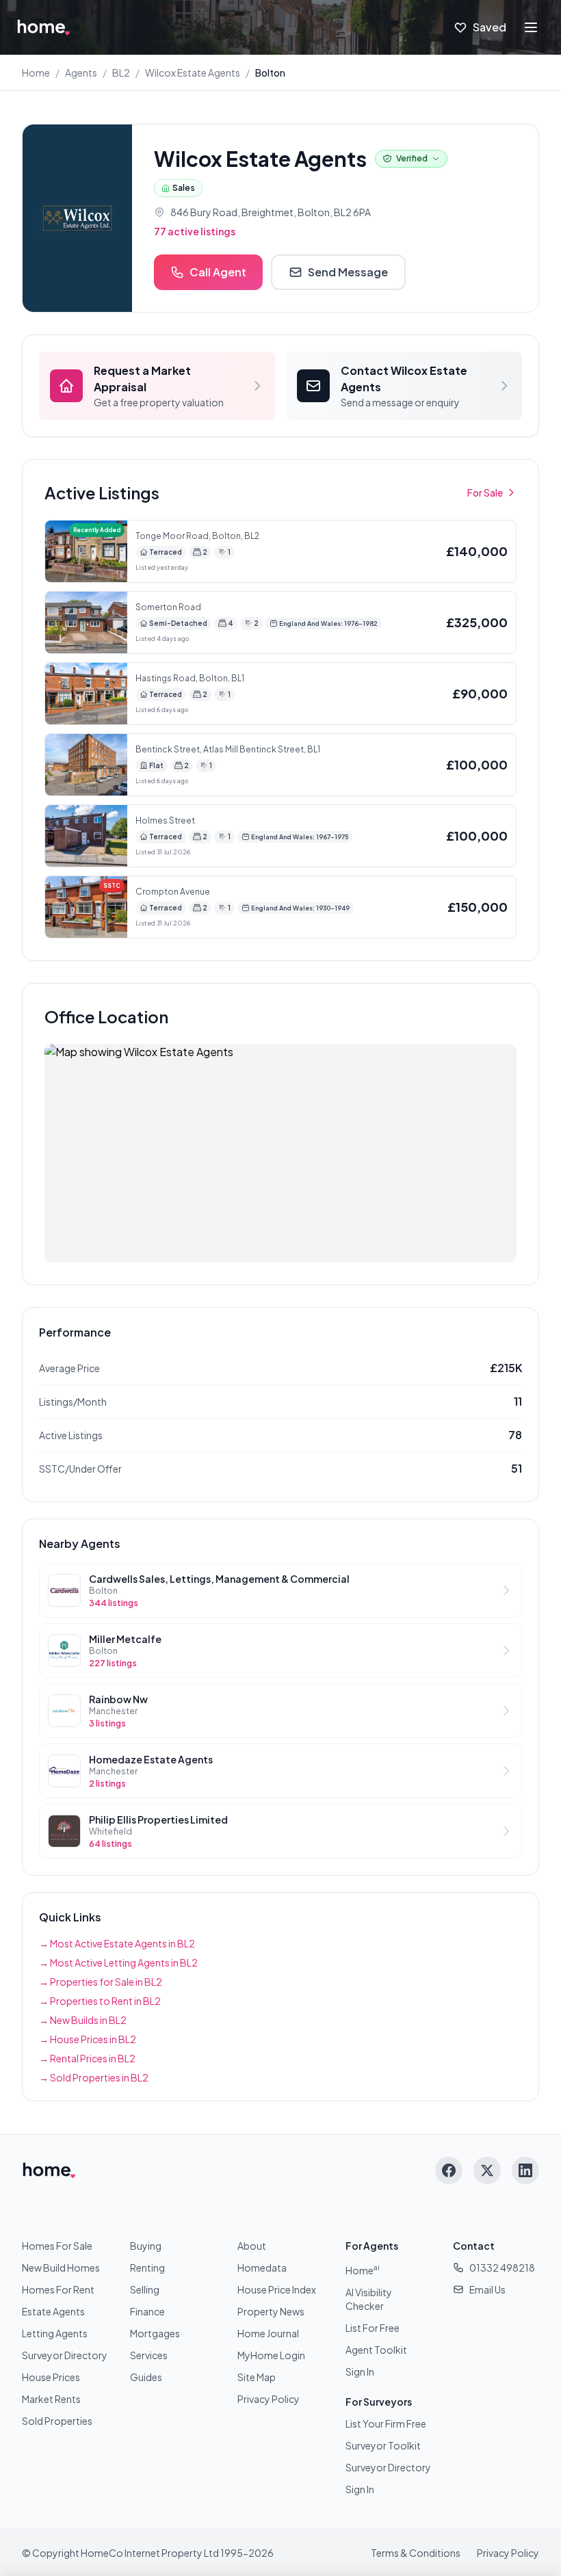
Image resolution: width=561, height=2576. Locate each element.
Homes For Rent (58, 2289)
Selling (145, 2289)
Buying (146, 2246)
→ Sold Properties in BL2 (94, 2077)
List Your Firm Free (386, 2423)
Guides (146, 2377)
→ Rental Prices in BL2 (87, 2058)
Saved (490, 27)
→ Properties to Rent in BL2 (100, 2001)
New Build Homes (61, 2268)
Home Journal (268, 2333)
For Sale (485, 492)
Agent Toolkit (376, 2350)
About (252, 2246)
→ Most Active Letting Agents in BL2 (118, 1962)
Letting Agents (55, 2333)
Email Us (487, 2289)
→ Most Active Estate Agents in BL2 (117, 1943)
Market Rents (51, 2399)
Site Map (257, 2377)
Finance (147, 2311)
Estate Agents (53, 2311)
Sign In (360, 2371)
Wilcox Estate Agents (193, 73)
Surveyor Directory (65, 2355)
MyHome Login (271, 2355)
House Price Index (277, 2289)
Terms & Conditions (416, 2553)
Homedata (262, 2268)
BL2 (121, 73)
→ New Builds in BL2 (83, 2020)
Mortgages (155, 2333)
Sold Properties (57, 2421)
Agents (81, 73)
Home (36, 73)
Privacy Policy (269, 2399)
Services (149, 2355)
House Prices (51, 2377)
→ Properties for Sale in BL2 (101, 1982)
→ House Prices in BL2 (88, 2039)
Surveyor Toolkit (383, 2445)
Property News (271, 2311)
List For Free (373, 2328)
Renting (147, 2268)
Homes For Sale (57, 2246)
